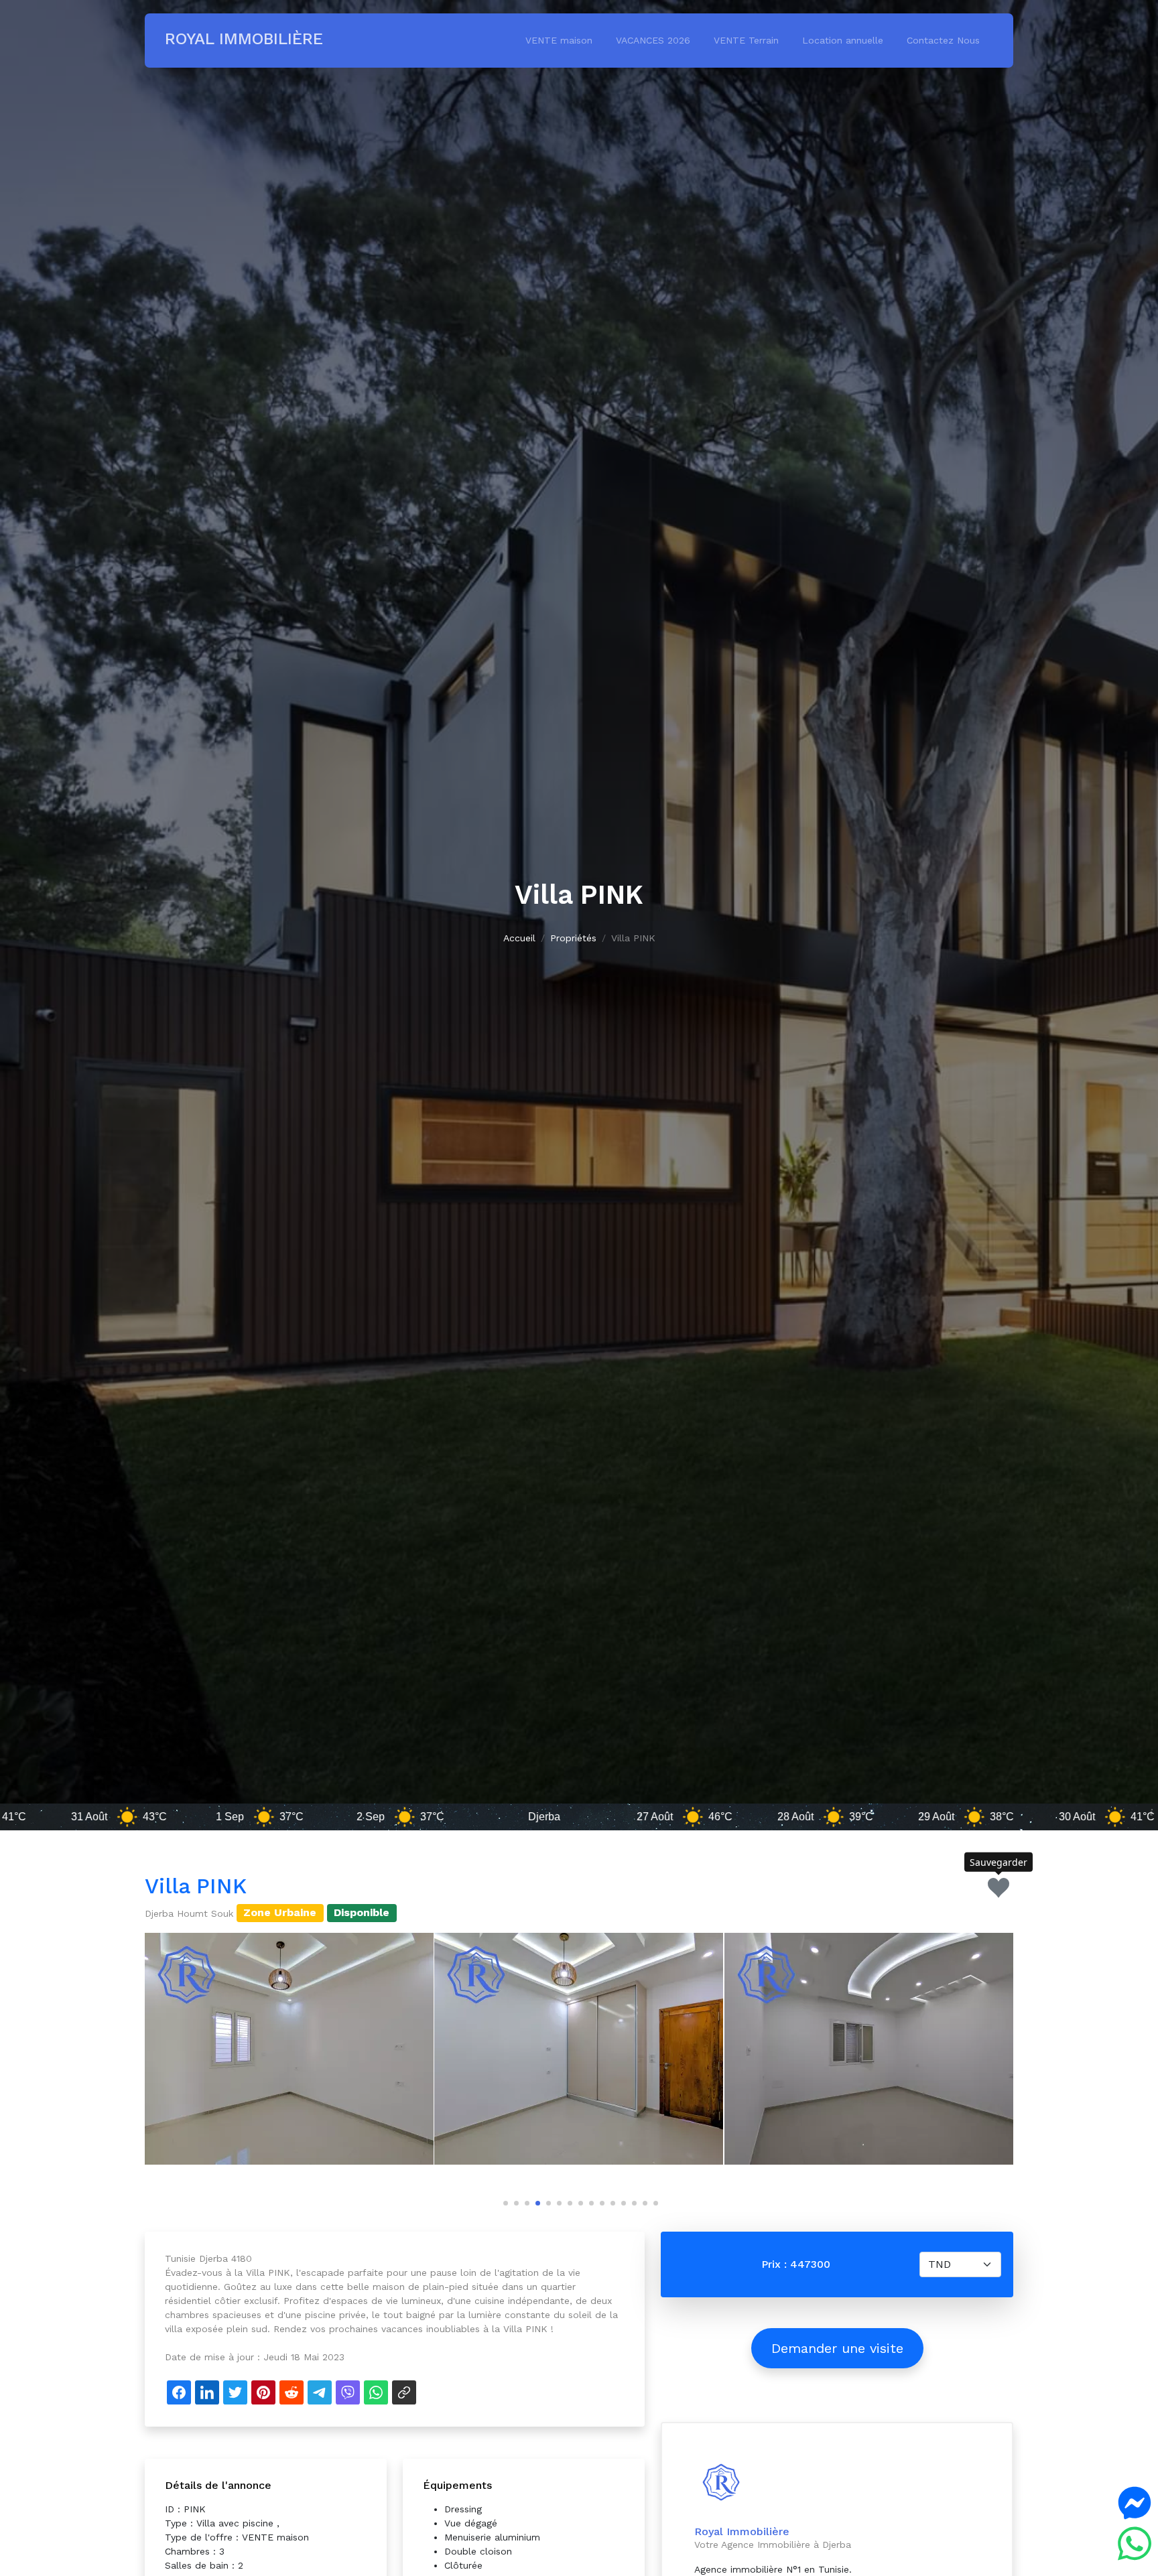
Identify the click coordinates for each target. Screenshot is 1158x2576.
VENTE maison (559, 40)
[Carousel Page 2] (515, 2201)
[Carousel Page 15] (654, 2201)
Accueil (519, 938)
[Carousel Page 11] (611, 2201)
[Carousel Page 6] (558, 2201)
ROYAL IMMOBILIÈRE (244, 39)
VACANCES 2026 (653, 40)
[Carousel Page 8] (579, 2201)
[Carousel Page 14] (643, 2201)
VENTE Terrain (746, 40)
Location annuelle (843, 40)
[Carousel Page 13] (633, 2201)
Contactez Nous (943, 40)
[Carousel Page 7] (568, 2201)
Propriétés (573, 938)
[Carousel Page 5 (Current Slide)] (547, 2201)
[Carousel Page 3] (525, 2201)
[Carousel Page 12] (622, 2201)
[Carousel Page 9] (590, 2201)
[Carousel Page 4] (536, 2201)
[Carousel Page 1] (504, 2201)
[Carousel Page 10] (600, 2201)
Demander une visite (837, 2348)
